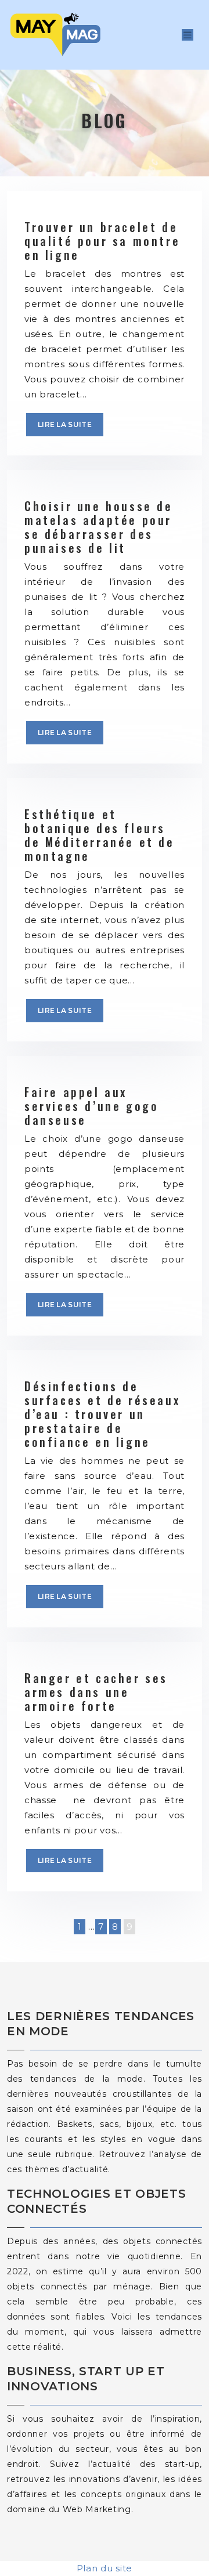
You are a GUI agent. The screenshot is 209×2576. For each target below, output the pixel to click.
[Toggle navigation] (188, 35)
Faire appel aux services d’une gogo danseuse (91, 1106)
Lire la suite (65, 424)
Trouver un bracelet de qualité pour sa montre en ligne (102, 241)
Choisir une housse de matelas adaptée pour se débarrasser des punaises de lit (99, 527)
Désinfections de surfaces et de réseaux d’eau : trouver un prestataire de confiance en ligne (102, 1414)
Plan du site (105, 2568)
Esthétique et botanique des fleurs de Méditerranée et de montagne (100, 835)
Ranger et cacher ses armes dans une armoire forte (96, 1692)
